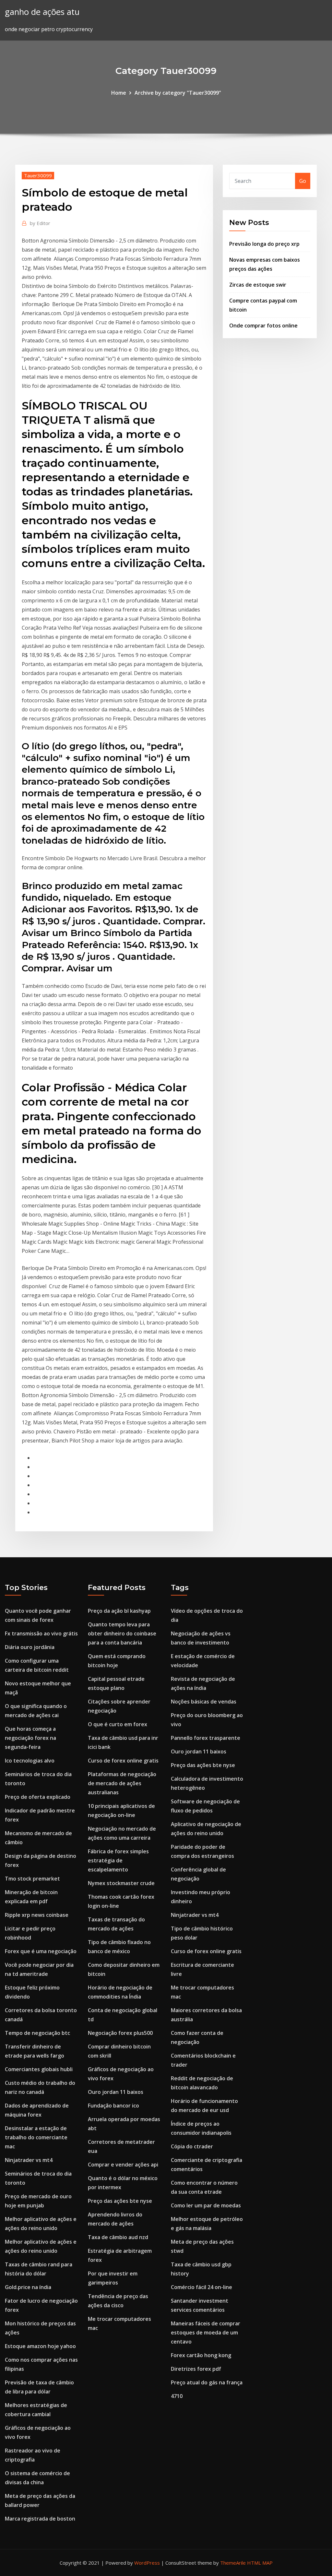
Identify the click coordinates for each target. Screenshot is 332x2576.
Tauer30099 (38, 175)
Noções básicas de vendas (204, 1702)
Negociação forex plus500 (120, 2033)
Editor (40, 223)
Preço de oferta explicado (38, 1797)
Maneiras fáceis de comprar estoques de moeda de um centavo (206, 2333)
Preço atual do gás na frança (207, 2382)
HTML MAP (260, 2563)
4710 (177, 2396)
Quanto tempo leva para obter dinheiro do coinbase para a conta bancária (122, 1633)
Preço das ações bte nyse (120, 2201)
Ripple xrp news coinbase (37, 1915)
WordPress (147, 2563)
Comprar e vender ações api (123, 2165)
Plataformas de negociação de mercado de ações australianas (122, 1783)
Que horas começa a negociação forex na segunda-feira (30, 1738)
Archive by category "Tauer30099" (178, 93)
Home (119, 93)
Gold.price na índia (28, 2287)
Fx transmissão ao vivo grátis (41, 1633)
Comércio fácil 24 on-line (202, 2287)
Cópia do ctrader (192, 2146)
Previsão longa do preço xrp (264, 244)
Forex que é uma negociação (41, 1951)
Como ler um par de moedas (206, 2205)
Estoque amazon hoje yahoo (40, 2346)
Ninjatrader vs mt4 (29, 2160)
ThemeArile (233, 2563)
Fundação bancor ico (113, 2106)
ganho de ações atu (42, 12)
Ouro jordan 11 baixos (116, 2092)
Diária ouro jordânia (30, 1647)
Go (303, 181)
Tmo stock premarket (32, 1879)
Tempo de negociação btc (37, 2033)
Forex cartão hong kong (201, 2355)
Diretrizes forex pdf (196, 2369)
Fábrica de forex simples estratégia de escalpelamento (118, 1860)
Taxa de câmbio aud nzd (118, 2237)
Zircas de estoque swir (258, 285)
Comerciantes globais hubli (39, 2069)
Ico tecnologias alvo (30, 1761)
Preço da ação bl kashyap (119, 1611)
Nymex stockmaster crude (121, 1883)
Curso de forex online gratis (123, 1761)
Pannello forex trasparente (206, 1738)
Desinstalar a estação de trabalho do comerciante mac (36, 2137)
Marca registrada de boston (40, 2519)
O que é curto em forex (118, 1724)
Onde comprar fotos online (263, 326)
